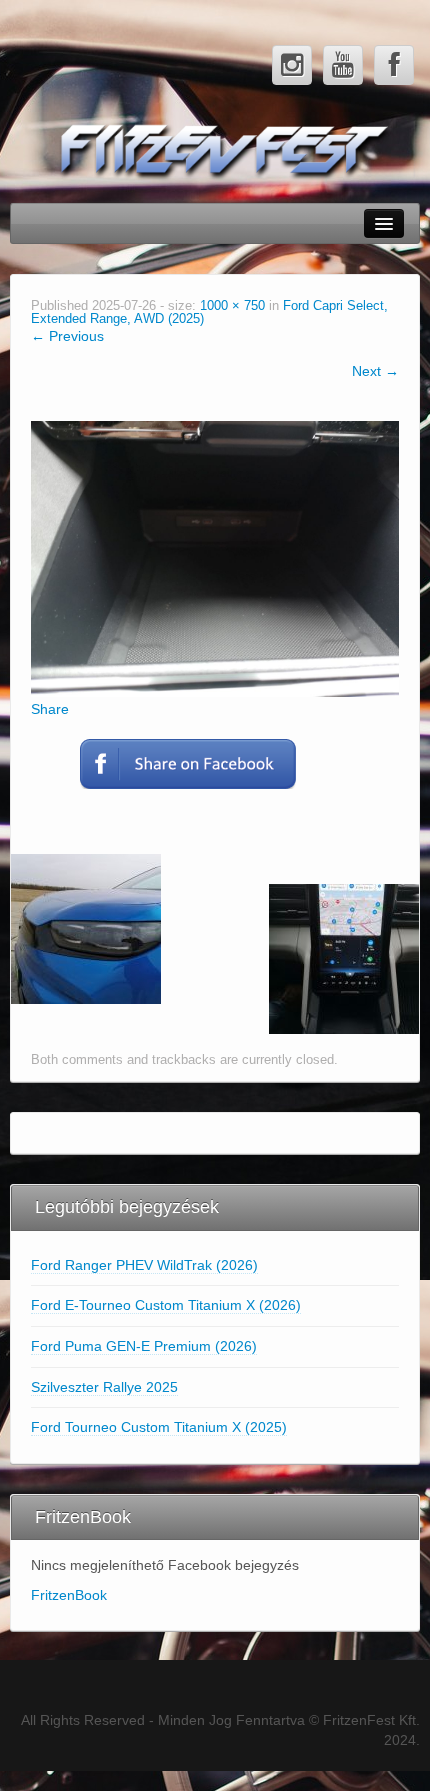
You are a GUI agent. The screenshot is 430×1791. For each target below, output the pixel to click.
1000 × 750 (232, 306)
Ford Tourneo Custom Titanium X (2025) (159, 1427)
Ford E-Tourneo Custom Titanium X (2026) (166, 1305)
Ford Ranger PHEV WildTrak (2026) (144, 1265)
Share (50, 709)
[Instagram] (292, 65)
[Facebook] (394, 65)
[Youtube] (343, 65)
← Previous (67, 336)
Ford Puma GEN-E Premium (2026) (144, 1346)
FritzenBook (69, 1595)
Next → (375, 371)
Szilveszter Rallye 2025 (104, 1387)
